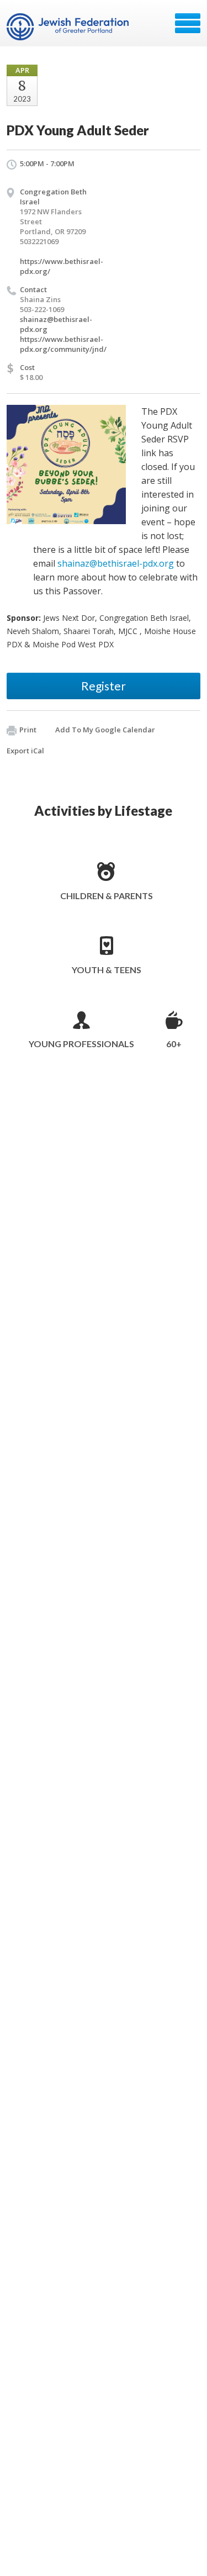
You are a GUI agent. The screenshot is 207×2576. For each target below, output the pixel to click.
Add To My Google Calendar (105, 730)
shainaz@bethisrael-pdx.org (116, 563)
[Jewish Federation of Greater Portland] (69, 27)
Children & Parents (107, 896)
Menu (188, 23)
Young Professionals (81, 1044)
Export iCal (25, 751)
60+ (174, 1044)
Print (28, 730)
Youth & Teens (107, 970)
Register (104, 686)
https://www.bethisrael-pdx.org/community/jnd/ (63, 344)
